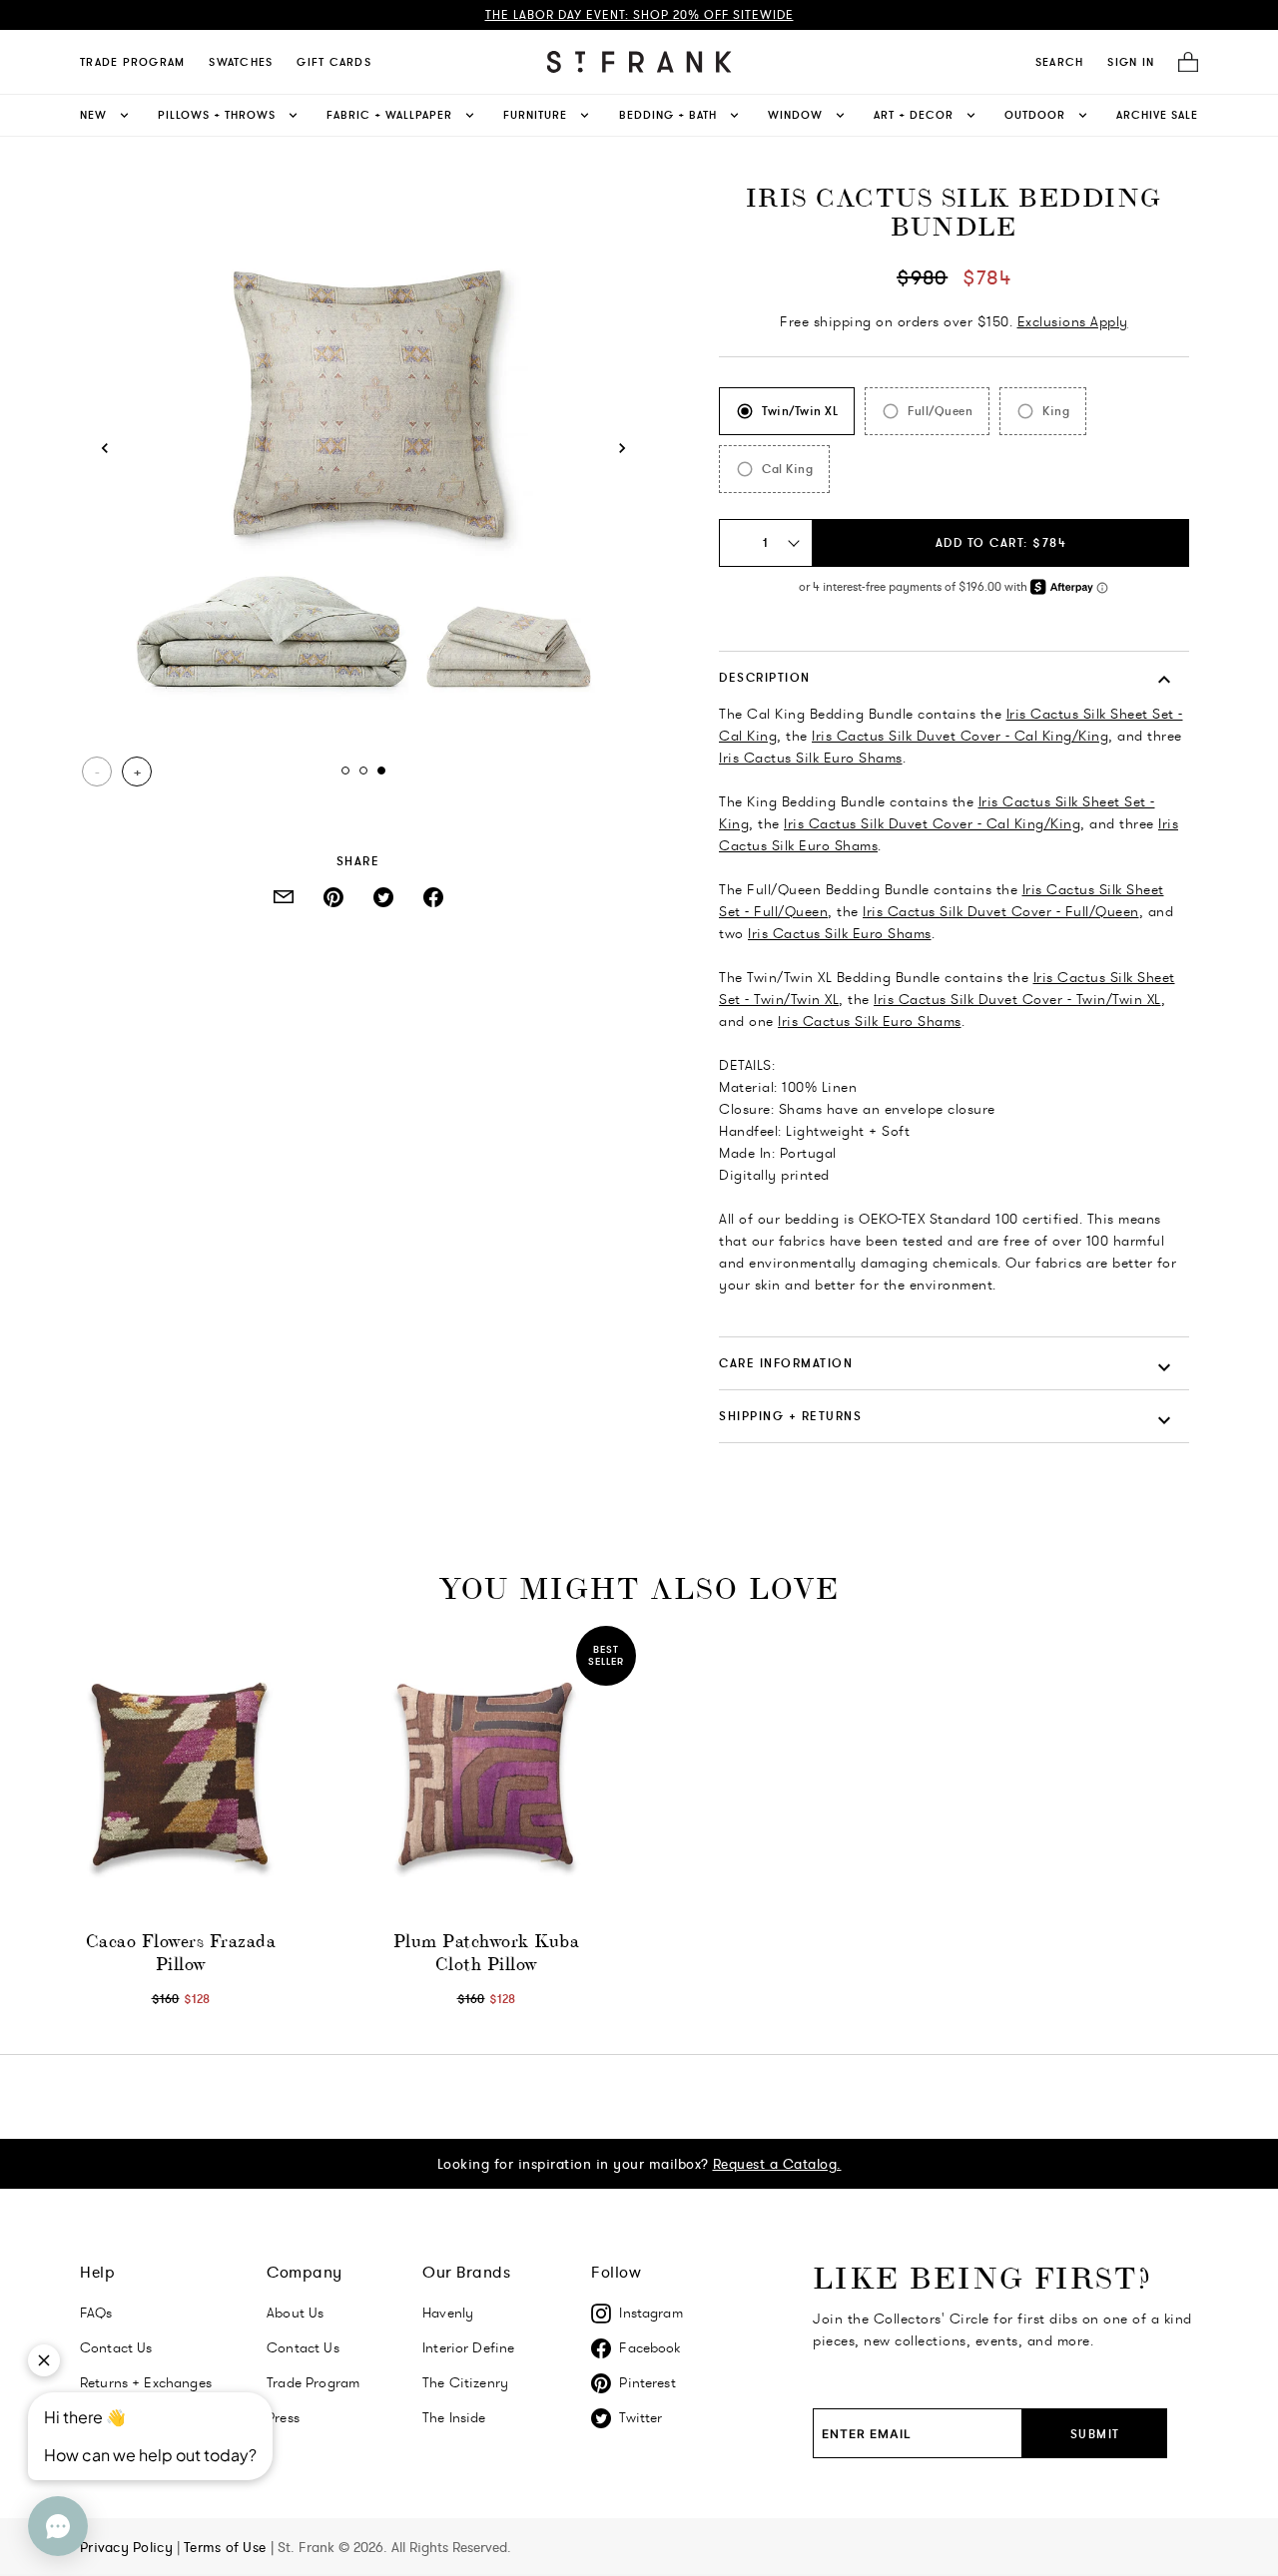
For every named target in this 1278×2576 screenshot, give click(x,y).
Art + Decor (914, 115)
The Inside (454, 2417)
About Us (295, 2313)
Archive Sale (1157, 115)
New (93, 115)
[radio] (787, 411)
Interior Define (468, 2347)
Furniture (535, 115)
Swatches (241, 62)
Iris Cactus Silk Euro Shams (811, 758)
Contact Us (303, 2347)
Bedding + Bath (668, 115)
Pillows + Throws (217, 115)
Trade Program (132, 62)
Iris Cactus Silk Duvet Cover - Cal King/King (960, 736)
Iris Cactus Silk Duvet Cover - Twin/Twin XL (1017, 999)
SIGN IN (1131, 62)
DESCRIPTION (765, 677)
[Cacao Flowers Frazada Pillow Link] (181, 1776)
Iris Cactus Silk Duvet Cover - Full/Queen (1001, 911)
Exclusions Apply (1073, 321)
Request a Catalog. (777, 2164)
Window (795, 115)
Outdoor (1035, 115)
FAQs (96, 2313)
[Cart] (1182, 62)
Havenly (448, 2313)
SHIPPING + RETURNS (790, 1416)
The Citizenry (465, 2382)
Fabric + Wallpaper (389, 115)
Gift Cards (334, 62)
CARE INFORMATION (786, 1363)
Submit (1095, 2434)
